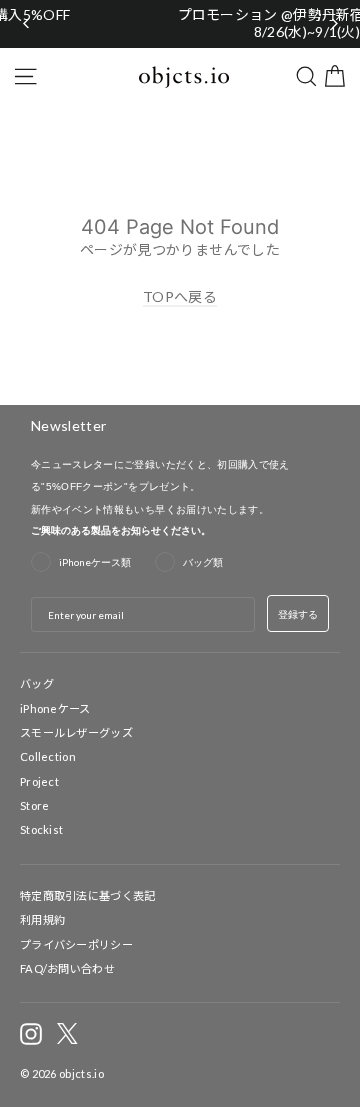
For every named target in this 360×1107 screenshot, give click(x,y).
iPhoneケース (55, 708)
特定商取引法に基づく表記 (88, 895)
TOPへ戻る (180, 296)
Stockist (41, 829)
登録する (298, 614)
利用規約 (42, 919)
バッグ (37, 683)
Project (39, 781)
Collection (48, 756)
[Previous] (26, 23)
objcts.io (81, 1073)
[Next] (333, 23)
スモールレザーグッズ (76, 732)
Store (35, 805)
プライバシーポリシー (76, 944)
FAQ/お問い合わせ (67, 968)
